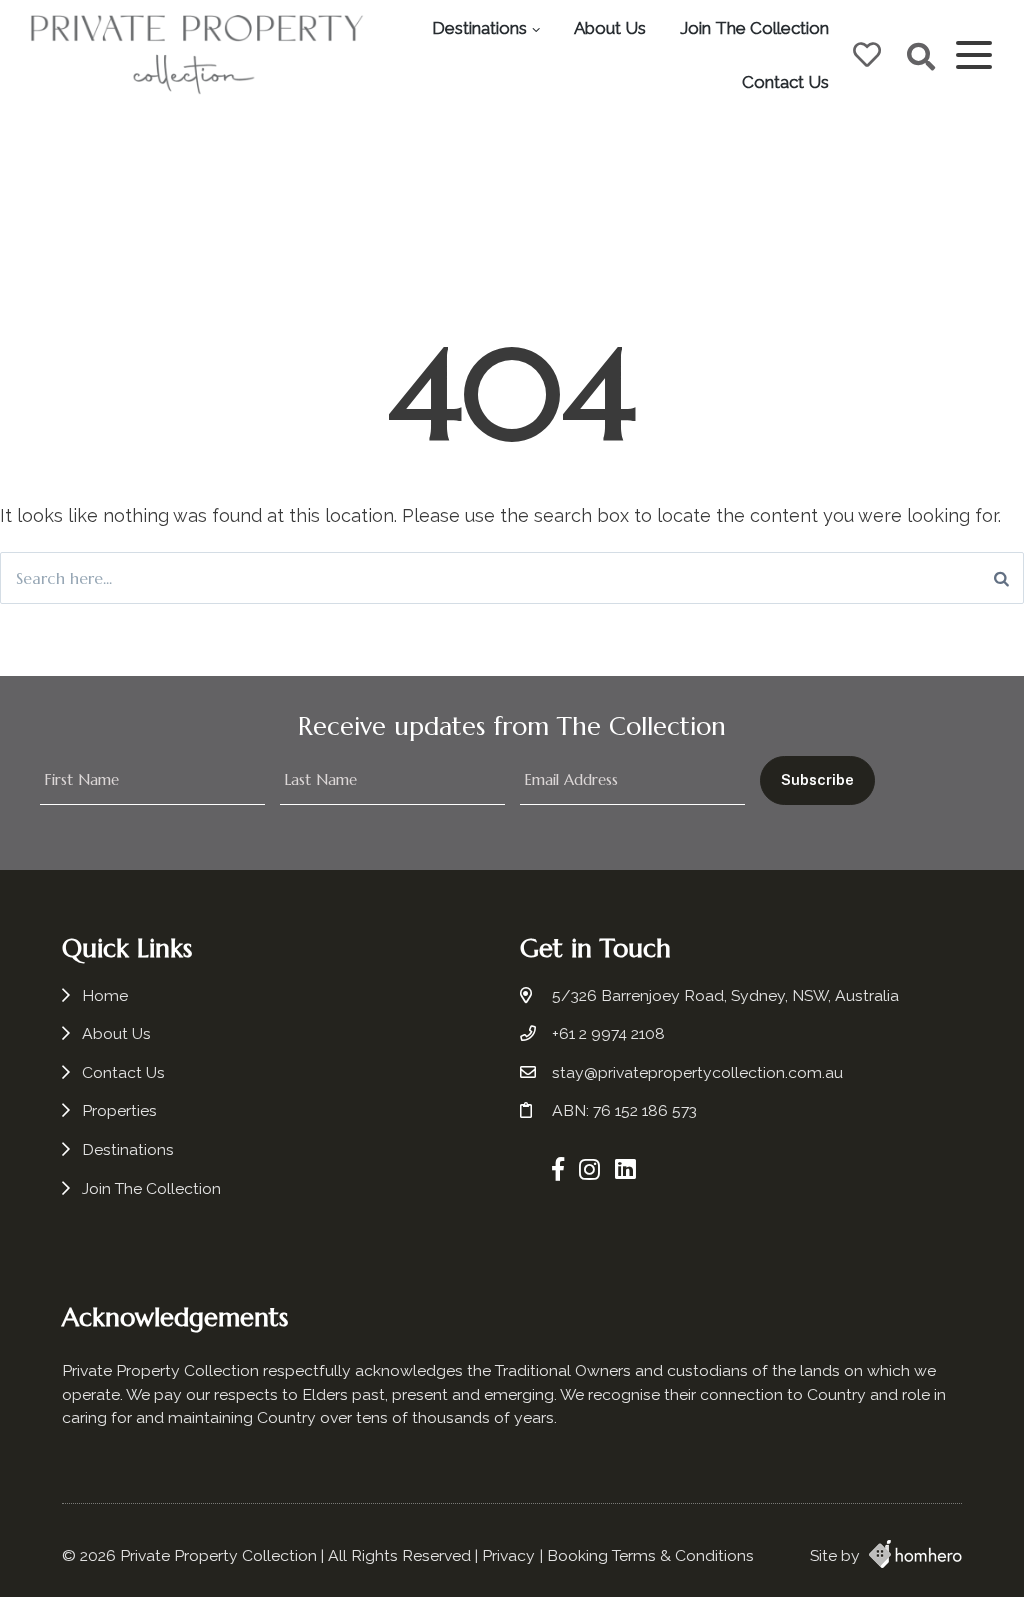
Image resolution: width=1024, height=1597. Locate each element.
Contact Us (785, 82)
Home (105, 995)
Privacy (508, 1555)
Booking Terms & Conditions (650, 1555)
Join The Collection (754, 28)
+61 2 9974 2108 (608, 1033)
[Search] (1001, 578)
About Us (610, 28)
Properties (119, 1110)
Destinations (479, 28)
